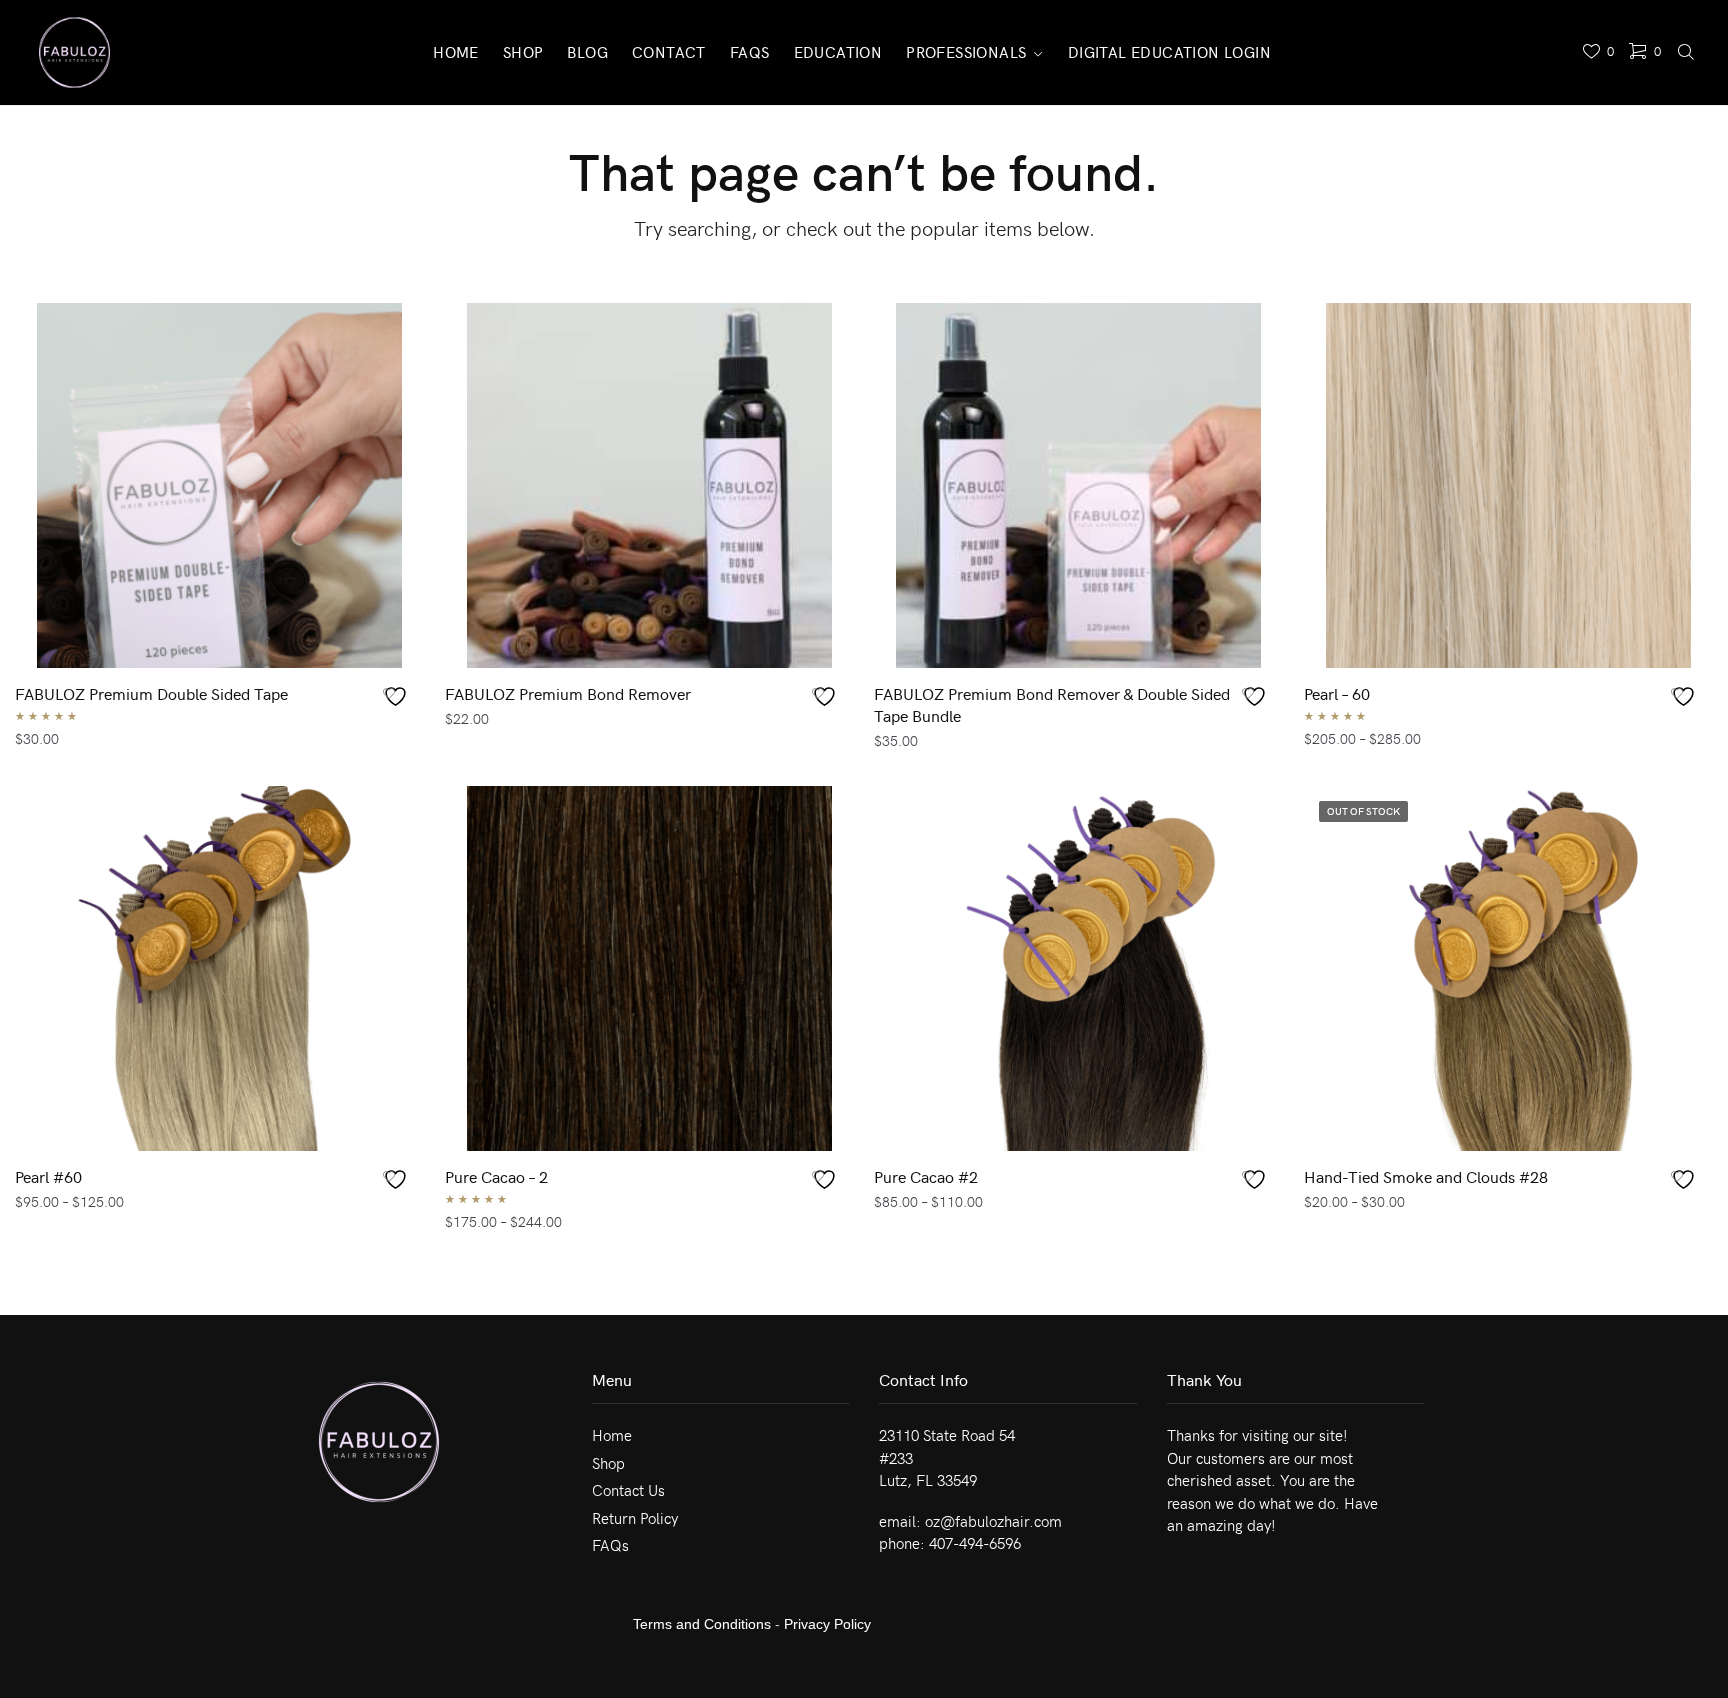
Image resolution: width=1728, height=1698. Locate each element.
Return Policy (635, 1518)
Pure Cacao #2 (926, 1176)
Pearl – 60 (1337, 693)
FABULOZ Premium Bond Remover (568, 693)
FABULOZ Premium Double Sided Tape (151, 693)
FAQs (610, 1545)
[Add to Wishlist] (398, 696)
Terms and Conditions (702, 1624)
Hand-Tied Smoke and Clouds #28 (1426, 1176)
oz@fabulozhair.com (993, 1521)
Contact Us (628, 1490)
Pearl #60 (48, 1176)
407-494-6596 (975, 1543)
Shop (608, 1463)
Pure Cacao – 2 (496, 1176)
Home (612, 1435)
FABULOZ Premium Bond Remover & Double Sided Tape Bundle (1052, 704)
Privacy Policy (827, 1624)
